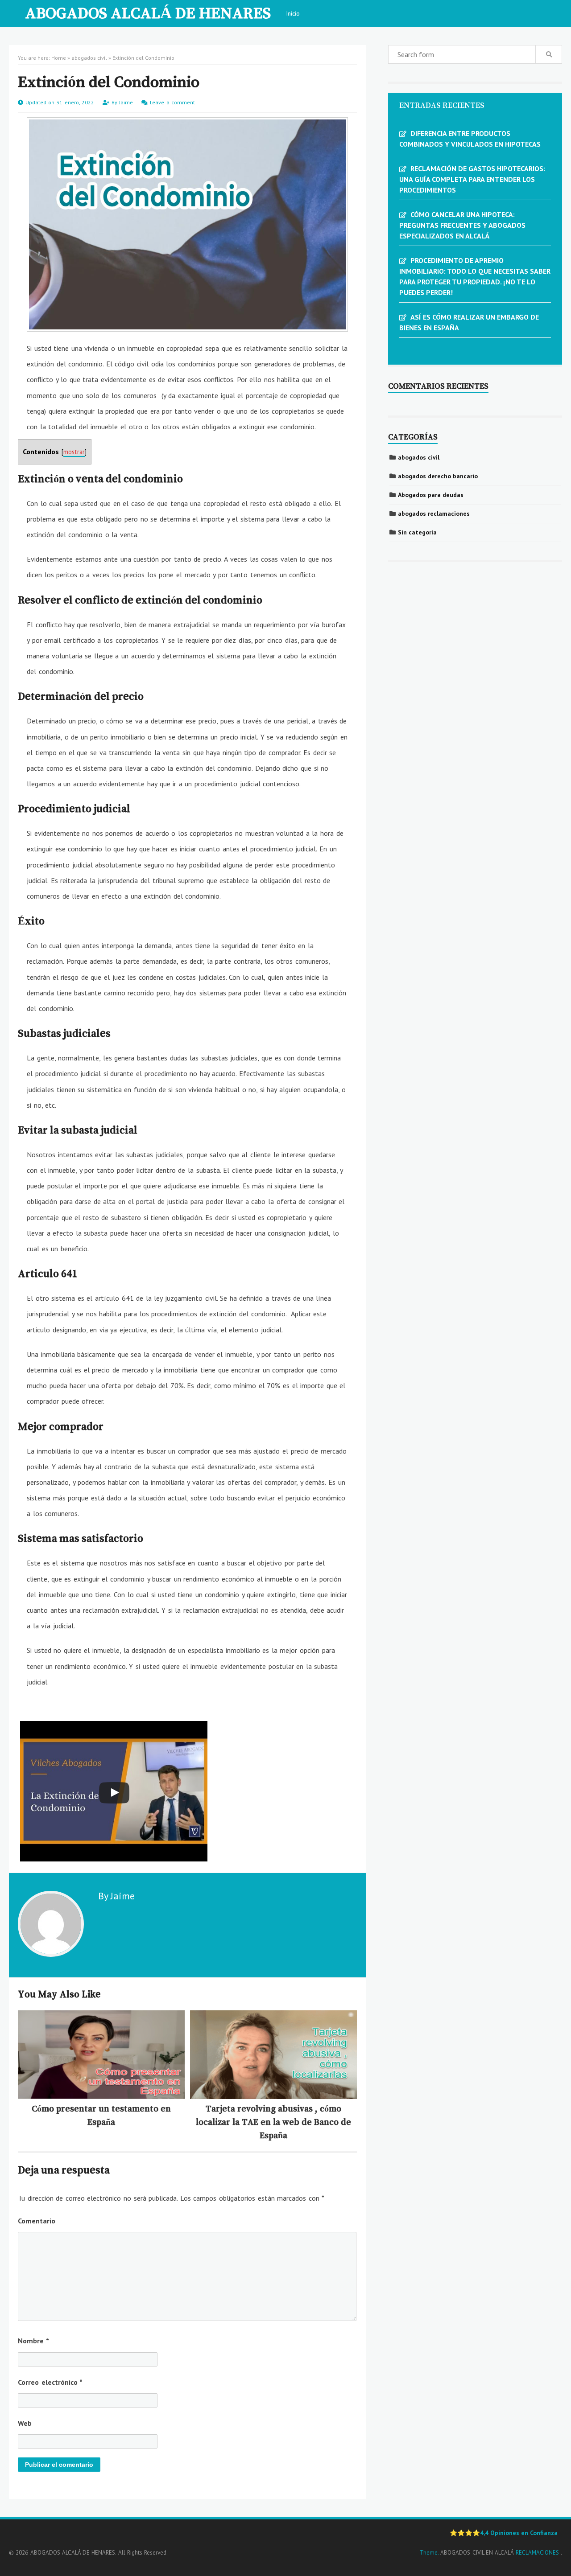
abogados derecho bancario (438, 476)
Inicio (293, 13)
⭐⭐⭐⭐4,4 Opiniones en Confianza (504, 2533)
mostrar (74, 452)
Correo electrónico (50, 2382)
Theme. (429, 2553)
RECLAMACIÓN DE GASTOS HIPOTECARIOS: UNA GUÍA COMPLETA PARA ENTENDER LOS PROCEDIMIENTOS (472, 179)
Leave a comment (172, 102)
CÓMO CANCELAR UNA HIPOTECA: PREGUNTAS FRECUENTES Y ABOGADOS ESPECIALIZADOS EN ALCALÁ (462, 225)
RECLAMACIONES (538, 2553)
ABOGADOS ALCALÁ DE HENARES (148, 12)
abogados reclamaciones (434, 514)
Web (25, 2423)
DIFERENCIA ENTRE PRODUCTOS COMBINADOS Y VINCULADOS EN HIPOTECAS (470, 139)
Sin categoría (417, 532)
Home (59, 58)
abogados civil (89, 58)
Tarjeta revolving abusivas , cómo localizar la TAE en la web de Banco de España (273, 2122)
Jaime (127, 102)
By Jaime (116, 1896)
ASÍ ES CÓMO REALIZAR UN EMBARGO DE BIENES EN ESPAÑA (469, 322)
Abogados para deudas (431, 495)
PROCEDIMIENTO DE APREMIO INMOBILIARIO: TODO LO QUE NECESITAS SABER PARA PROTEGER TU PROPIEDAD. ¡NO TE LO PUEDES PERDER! (475, 276)
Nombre (33, 2341)
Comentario (37, 2221)
